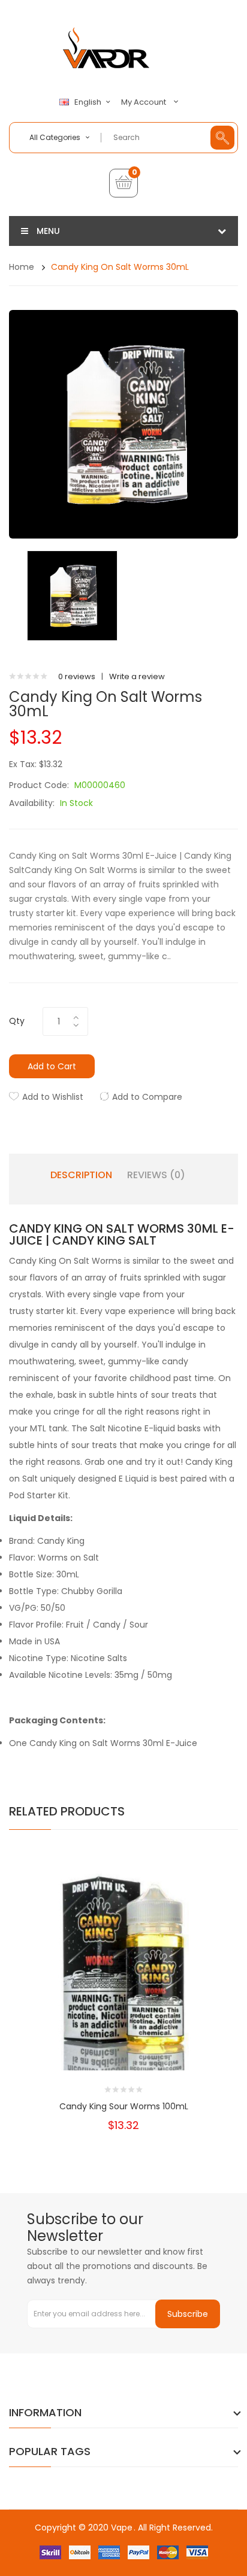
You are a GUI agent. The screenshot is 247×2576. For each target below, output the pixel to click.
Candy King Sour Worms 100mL (124, 2106)
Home (22, 267)
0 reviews (77, 676)
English (89, 102)
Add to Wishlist (53, 1097)
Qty (17, 1021)
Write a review (137, 676)
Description (81, 1175)
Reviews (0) (156, 1175)
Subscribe (188, 2314)
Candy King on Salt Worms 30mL (120, 267)
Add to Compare (147, 1097)
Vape (122, 2528)
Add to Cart (52, 1066)
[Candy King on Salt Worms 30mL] (72, 595)
